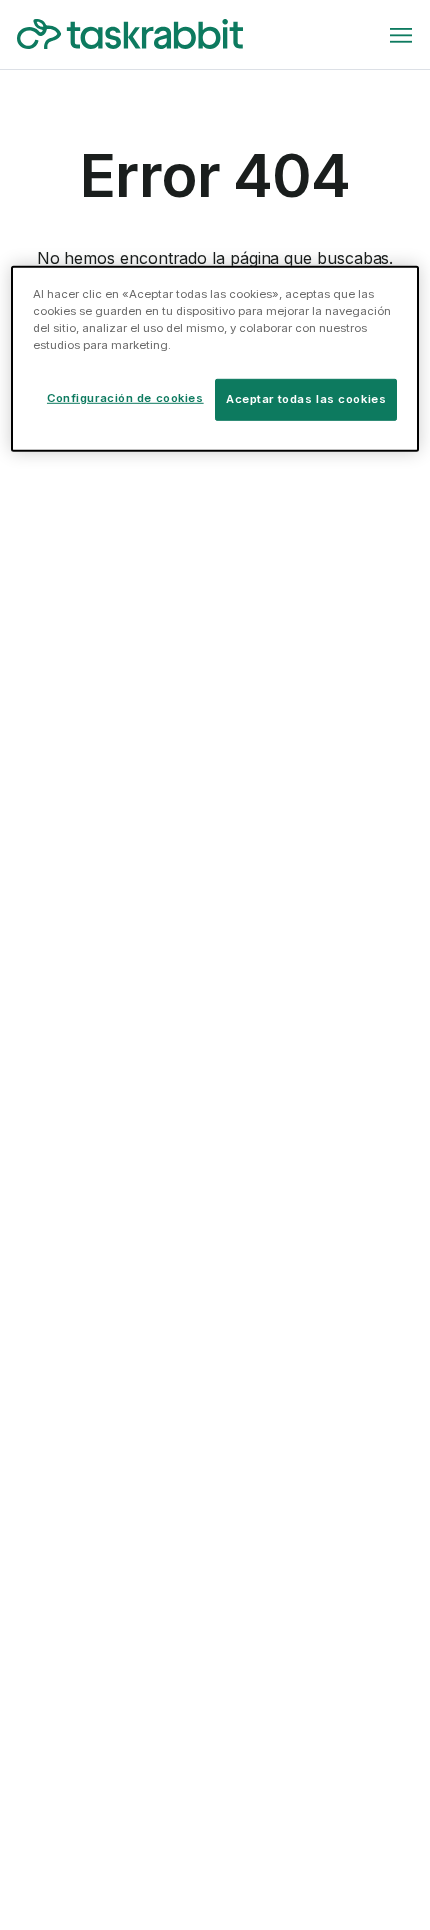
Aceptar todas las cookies (306, 399)
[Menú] (401, 35)
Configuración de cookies (125, 398)
